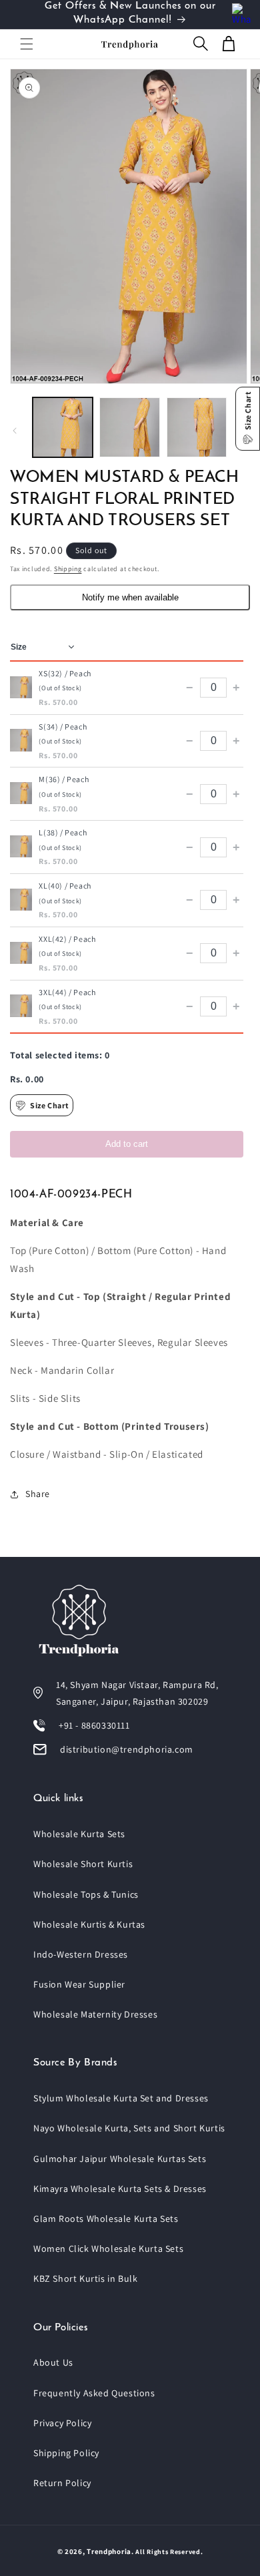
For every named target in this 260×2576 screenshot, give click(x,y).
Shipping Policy (66, 2453)
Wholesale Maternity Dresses (95, 2014)
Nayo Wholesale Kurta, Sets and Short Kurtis (129, 2128)
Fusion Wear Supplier (79, 1984)
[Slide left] (15, 431)
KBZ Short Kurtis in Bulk (85, 2278)
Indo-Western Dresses (81, 1954)
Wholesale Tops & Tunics (86, 1894)
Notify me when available (130, 597)
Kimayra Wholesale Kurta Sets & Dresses (120, 2189)
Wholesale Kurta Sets (79, 1834)
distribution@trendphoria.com (127, 1749)
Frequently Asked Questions (94, 2393)
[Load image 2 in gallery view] (129, 427)
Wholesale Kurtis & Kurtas (89, 1924)
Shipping (68, 569)
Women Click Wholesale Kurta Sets (108, 2249)
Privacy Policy (62, 2423)
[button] (27, 44)
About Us (53, 2362)
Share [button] (38, 1494)
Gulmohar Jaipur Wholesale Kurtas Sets (120, 2159)
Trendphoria (109, 2551)
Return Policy (62, 2483)
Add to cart (127, 1144)
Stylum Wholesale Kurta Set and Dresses (121, 2098)
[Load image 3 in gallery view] (197, 427)
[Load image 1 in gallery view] (63, 427)
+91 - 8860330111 (94, 1725)
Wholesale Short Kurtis (83, 1864)
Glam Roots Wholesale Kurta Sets (106, 2219)
